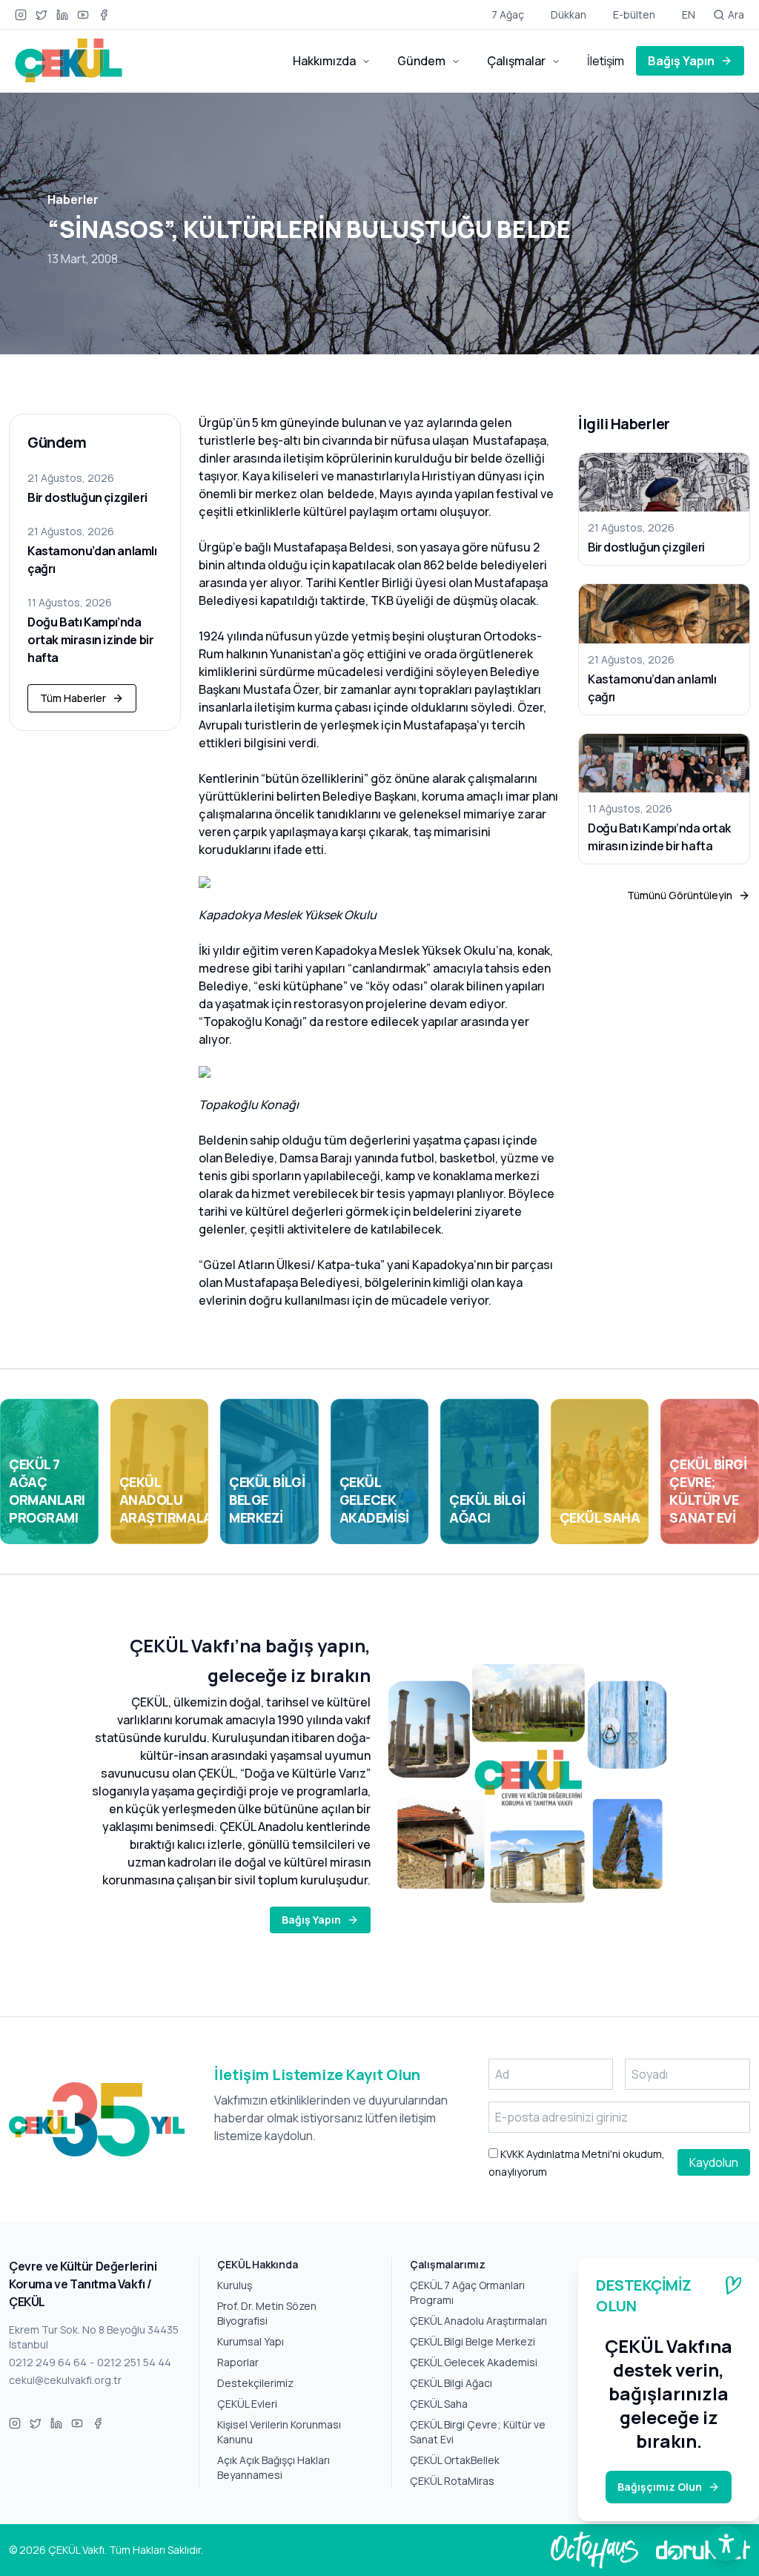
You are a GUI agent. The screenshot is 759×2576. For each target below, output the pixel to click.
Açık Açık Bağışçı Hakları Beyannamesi (274, 2467)
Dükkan (569, 14)
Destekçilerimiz (255, 2383)
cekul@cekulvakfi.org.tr (65, 2380)
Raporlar (238, 2362)
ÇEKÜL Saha (439, 2404)
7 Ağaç (508, 14)
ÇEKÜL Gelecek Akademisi (474, 2362)
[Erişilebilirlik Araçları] (726, 2543)
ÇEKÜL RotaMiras (452, 2481)
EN (689, 14)
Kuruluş (235, 2285)
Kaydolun (714, 2162)
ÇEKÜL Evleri (247, 2404)
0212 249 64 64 (48, 2362)
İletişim (606, 61)
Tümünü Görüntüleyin (680, 895)
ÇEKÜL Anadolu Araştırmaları (478, 2321)
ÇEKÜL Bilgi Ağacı (451, 2383)
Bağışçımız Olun (660, 2487)
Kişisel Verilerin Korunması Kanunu (279, 2432)
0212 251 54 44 (134, 2362)
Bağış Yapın (681, 61)
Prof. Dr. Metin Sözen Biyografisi (267, 2313)
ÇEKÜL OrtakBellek (455, 2460)
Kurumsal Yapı (251, 2341)
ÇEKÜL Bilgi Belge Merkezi (473, 2341)
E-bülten (634, 14)
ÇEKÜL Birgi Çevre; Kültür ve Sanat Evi (478, 2432)
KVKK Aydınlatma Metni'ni (559, 2154)
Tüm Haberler (73, 698)
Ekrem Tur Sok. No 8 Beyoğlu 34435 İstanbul (94, 2337)
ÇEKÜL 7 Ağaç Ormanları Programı (467, 2292)
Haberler (73, 199)
